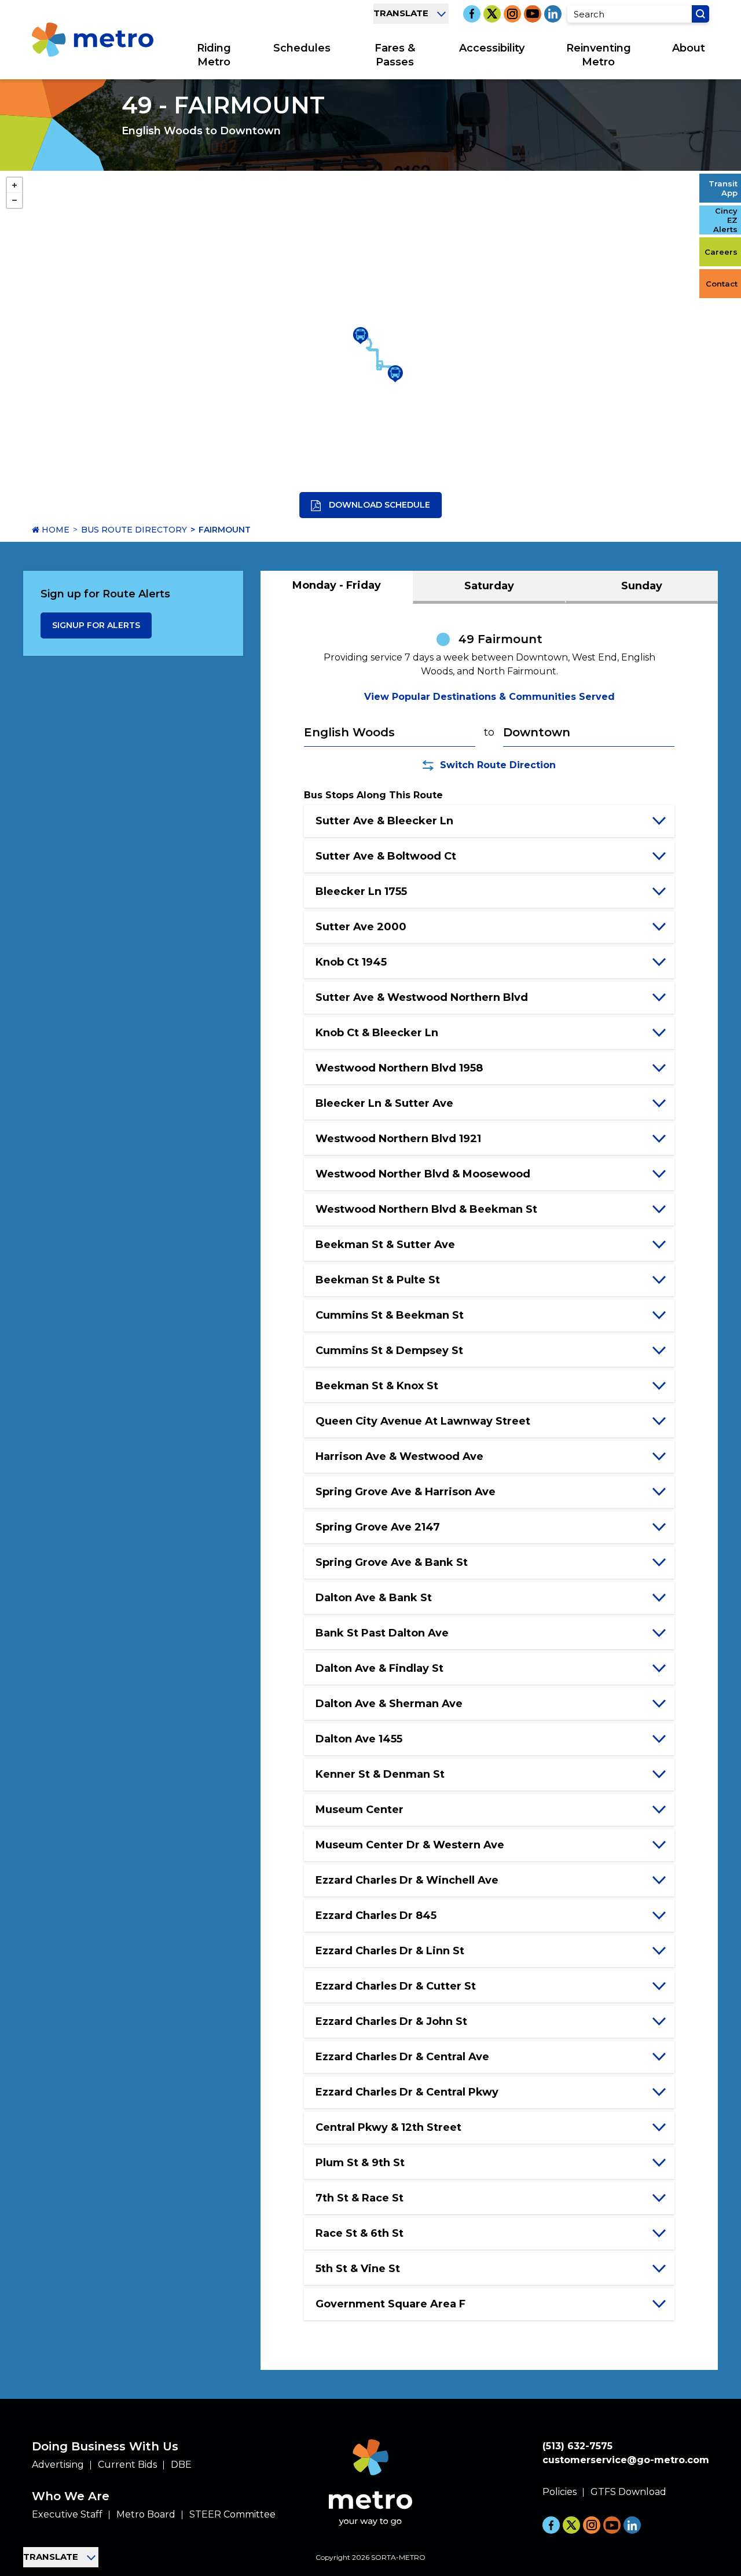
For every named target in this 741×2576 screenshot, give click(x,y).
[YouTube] (533, 14)
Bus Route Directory (134, 530)
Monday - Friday (337, 585)
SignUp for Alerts (96, 625)
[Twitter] (492, 14)
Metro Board (146, 2514)
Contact (722, 284)
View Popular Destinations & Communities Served (489, 697)
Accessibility (492, 48)
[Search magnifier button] (700, 14)
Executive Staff (67, 2514)
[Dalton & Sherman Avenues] (378, 360)
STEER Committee (232, 2514)
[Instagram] (512, 14)
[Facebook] (472, 14)
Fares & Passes (395, 55)
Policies (560, 2492)
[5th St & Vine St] (397, 375)
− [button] (14, 200)
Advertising (58, 2465)
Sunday (642, 586)
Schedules (302, 48)
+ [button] (14, 185)
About (689, 48)
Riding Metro (214, 55)
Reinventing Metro (599, 55)
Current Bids (127, 2465)
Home (54, 530)
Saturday (489, 586)
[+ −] (370, 344)
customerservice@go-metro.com (626, 2460)
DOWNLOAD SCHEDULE (378, 505)
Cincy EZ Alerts (725, 220)
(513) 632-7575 (577, 2446)
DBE (181, 2465)
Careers (721, 252)
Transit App (723, 188)
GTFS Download (628, 2492)
